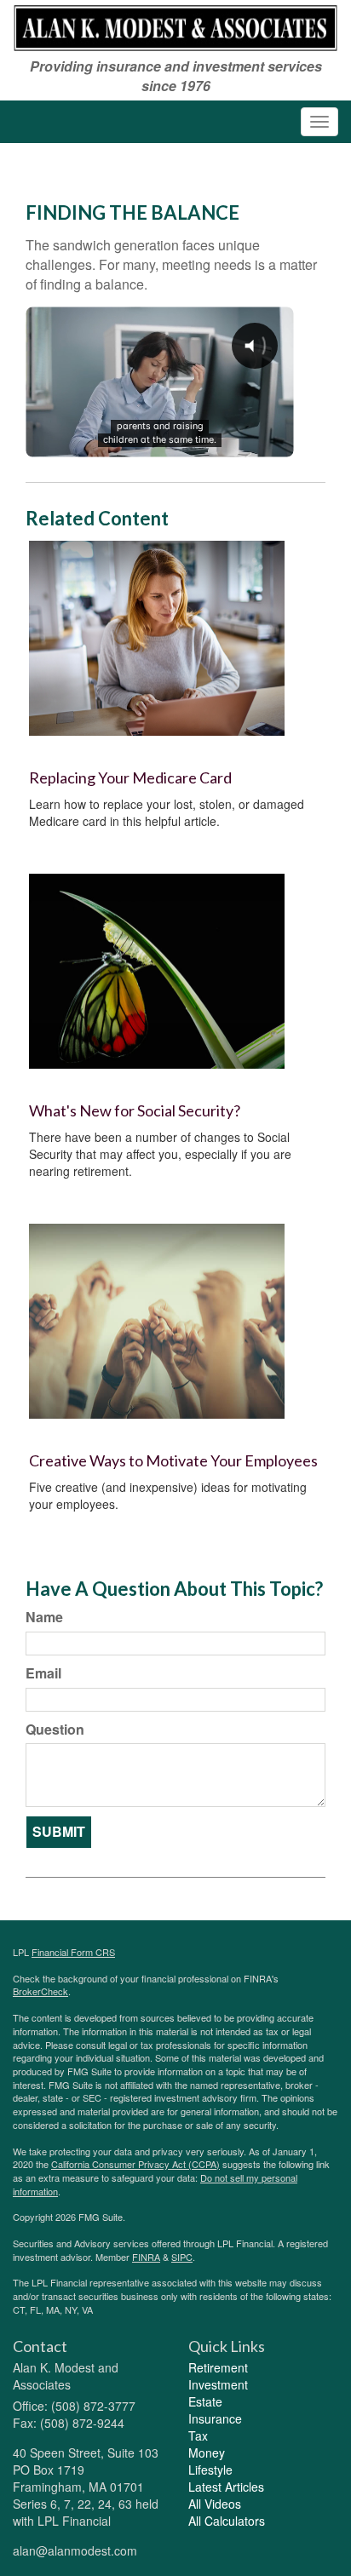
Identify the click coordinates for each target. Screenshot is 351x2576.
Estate (205, 2401)
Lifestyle (210, 2470)
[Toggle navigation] (319, 122)
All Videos (215, 2504)
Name (44, 1617)
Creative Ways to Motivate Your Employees (173, 1460)
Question (55, 1730)
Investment (218, 2384)
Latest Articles (226, 2487)
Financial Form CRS (73, 1952)
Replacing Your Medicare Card (130, 777)
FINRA (146, 2257)
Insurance (215, 2418)
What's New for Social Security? (135, 1110)
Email (43, 1673)
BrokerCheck (40, 1991)
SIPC (182, 2257)
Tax (198, 2435)
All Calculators (227, 2521)
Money (207, 2453)
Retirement (218, 2367)
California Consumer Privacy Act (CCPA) (135, 2164)
